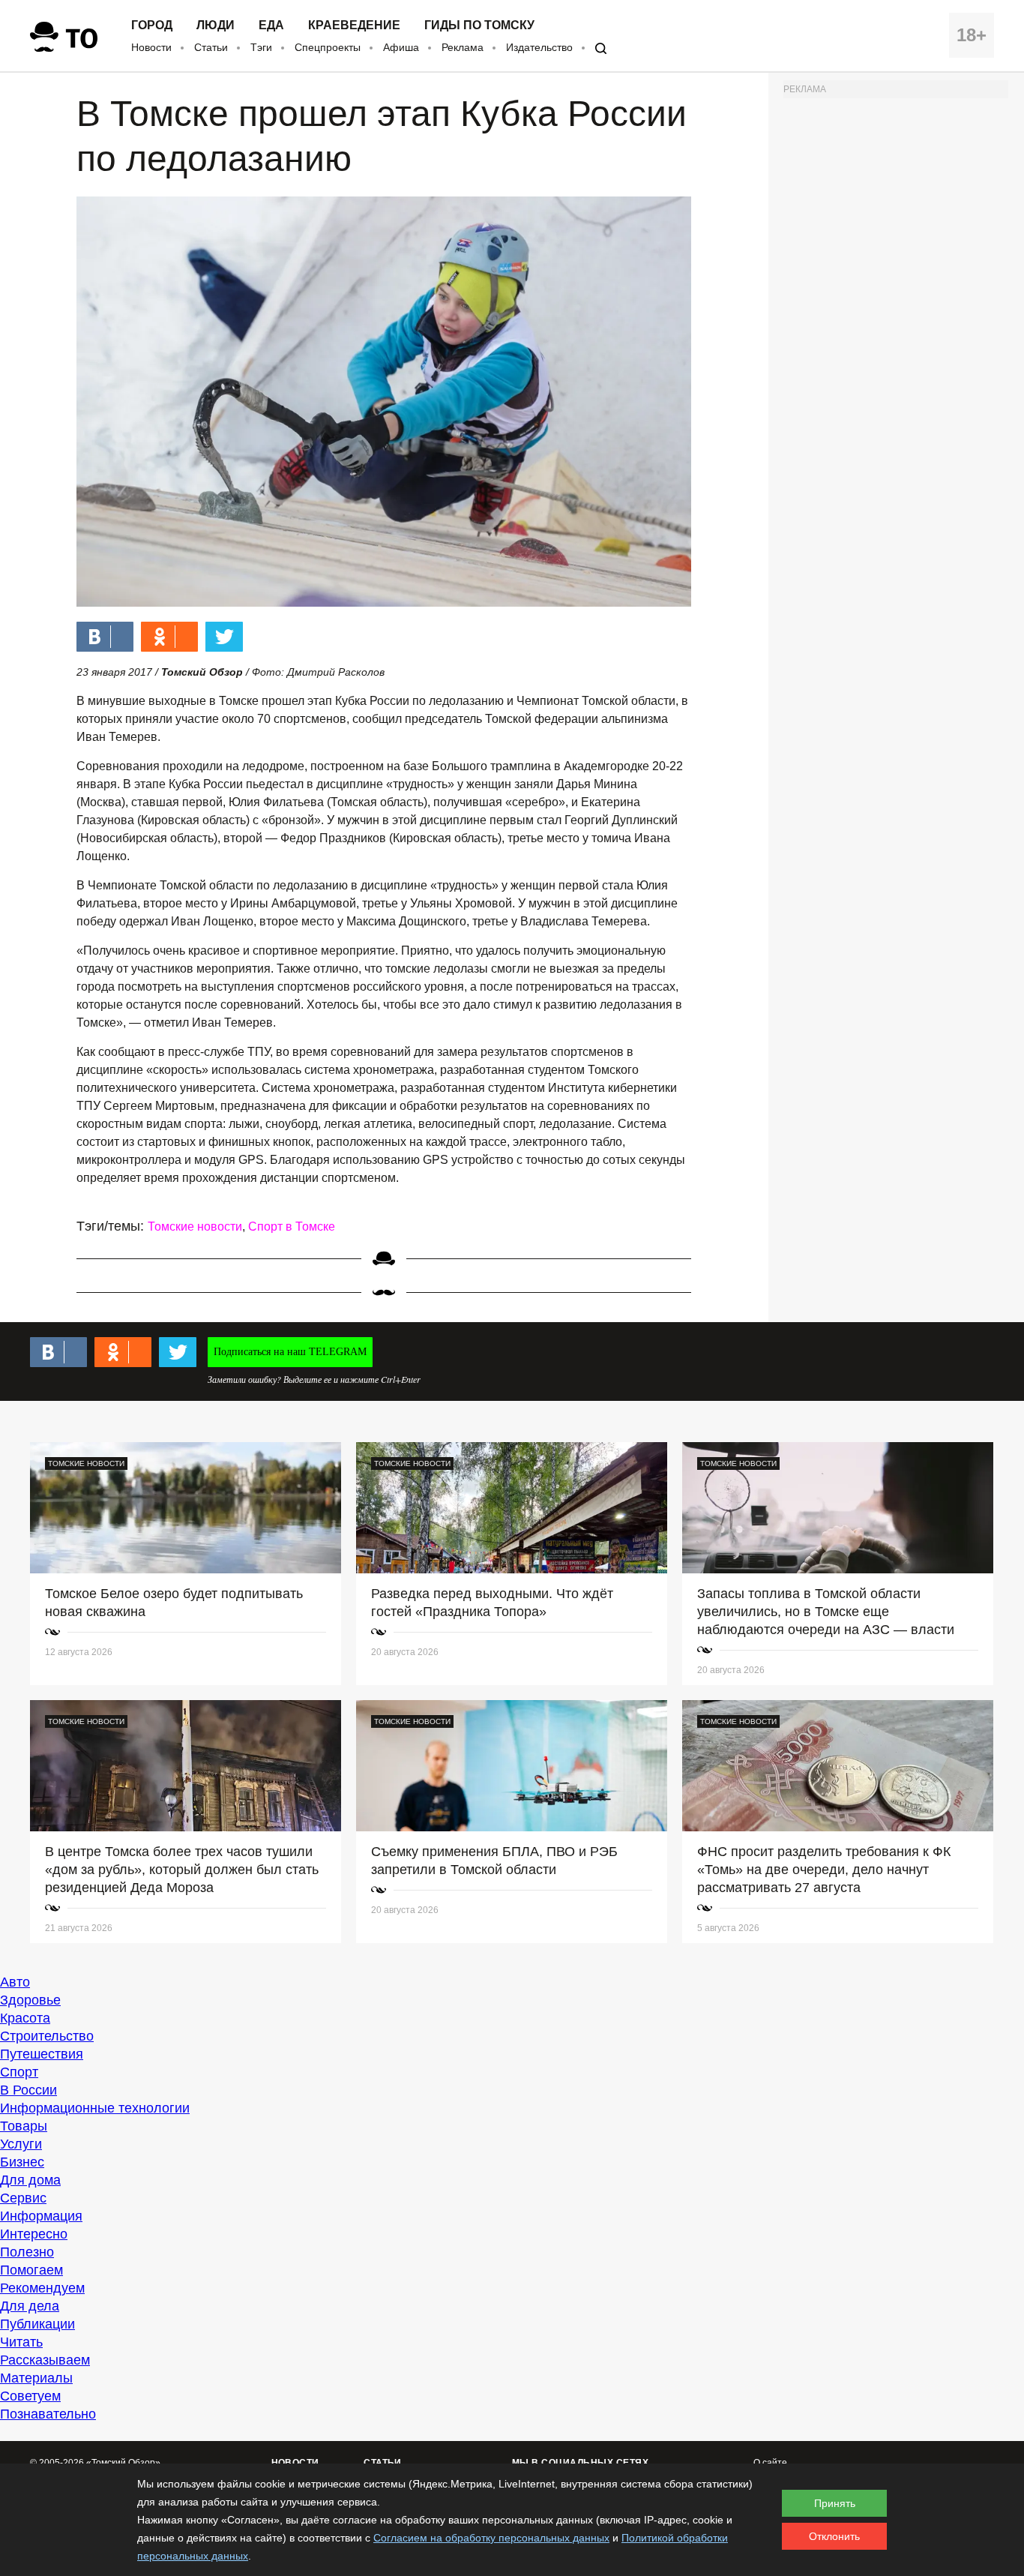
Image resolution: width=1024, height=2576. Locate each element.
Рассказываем (45, 2360)
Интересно (34, 2234)
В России (28, 2090)
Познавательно (48, 2414)
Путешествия (42, 2054)
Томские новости (195, 1227)
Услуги (21, 2144)
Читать (21, 2342)
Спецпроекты (328, 47)
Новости (151, 47)
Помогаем (31, 2270)
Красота (25, 2018)
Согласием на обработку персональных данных (491, 2538)
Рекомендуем (42, 2288)
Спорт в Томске (292, 1227)
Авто (15, 1982)
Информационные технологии (95, 2108)
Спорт (19, 2072)
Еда (271, 25)
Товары (24, 2126)
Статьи (211, 47)
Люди (216, 25)
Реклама (463, 47)
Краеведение (354, 25)
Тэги (261, 47)
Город (152, 25)
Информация (41, 2216)
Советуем (30, 2396)
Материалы (36, 2378)
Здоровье (30, 2000)
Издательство (539, 47)
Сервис (23, 2198)
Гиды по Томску (479, 25)
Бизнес (22, 2162)
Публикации (37, 2324)
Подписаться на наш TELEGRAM (290, 1352)
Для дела (30, 2306)
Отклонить (834, 2536)
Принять (835, 2503)
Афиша (401, 47)
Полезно (27, 2252)
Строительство (47, 2036)
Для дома (30, 2180)
